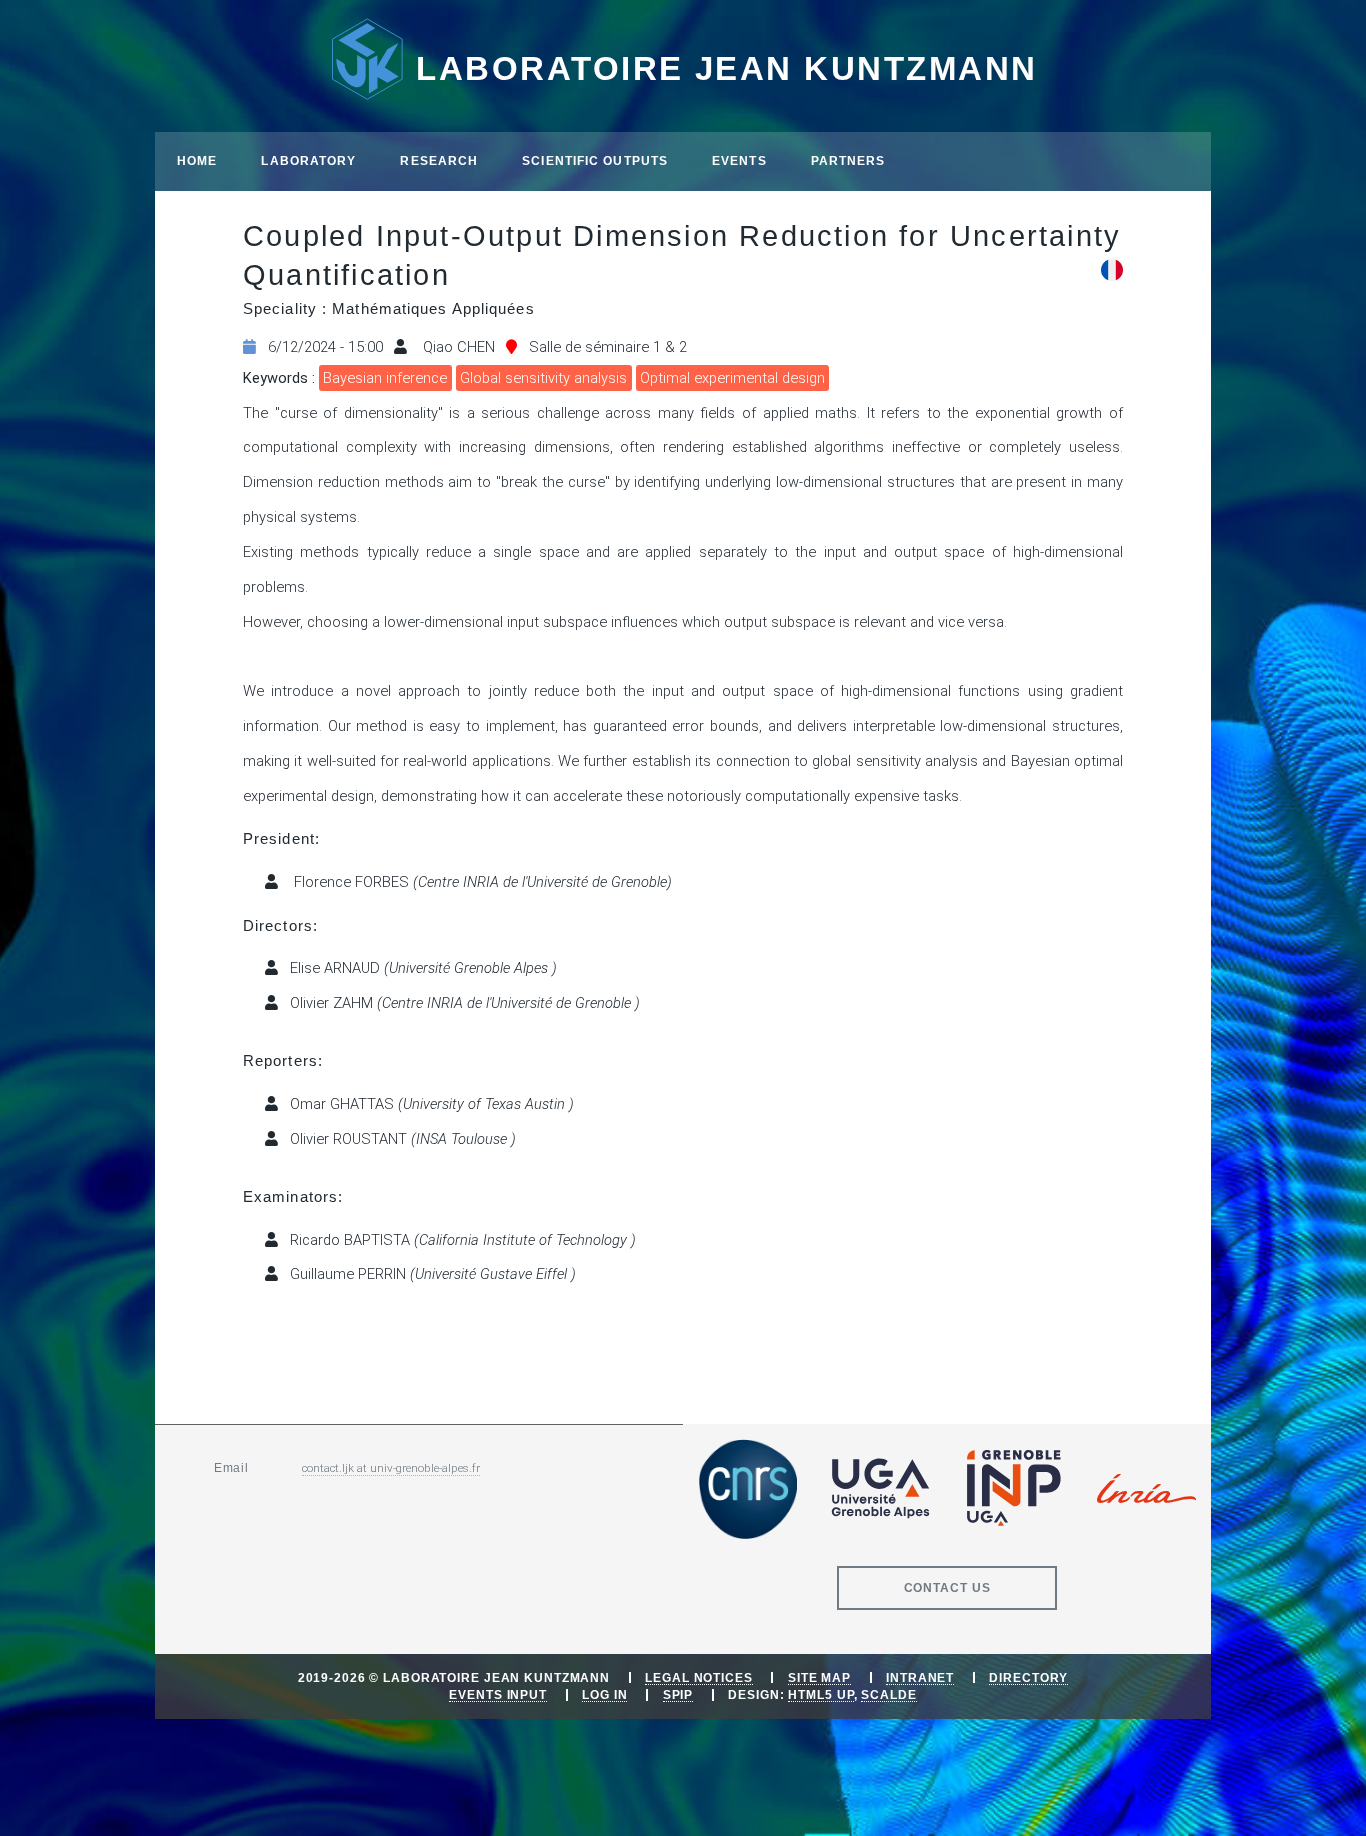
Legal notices (698, 1677)
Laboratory (308, 160)
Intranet (920, 1677)
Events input (498, 1694)
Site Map (819, 1677)
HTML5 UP (820, 1694)
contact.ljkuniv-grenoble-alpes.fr (391, 1468)
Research (439, 160)
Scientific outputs (595, 160)
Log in (604, 1694)
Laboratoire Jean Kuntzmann (726, 68)
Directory (1028, 1677)
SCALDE (888, 1694)
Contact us (947, 1587)
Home (197, 160)
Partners (848, 160)
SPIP (678, 1694)
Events (739, 160)
